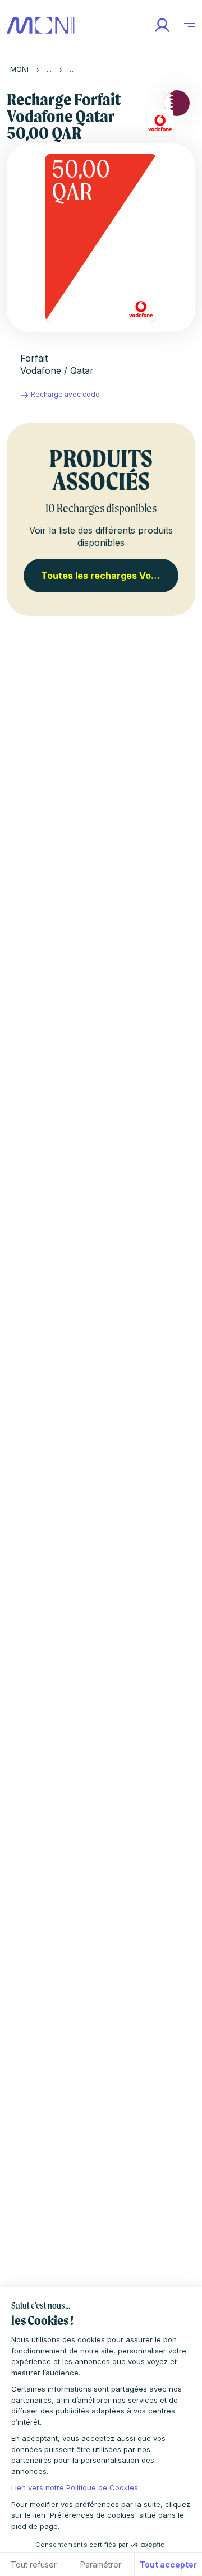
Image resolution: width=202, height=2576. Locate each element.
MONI (19, 69)
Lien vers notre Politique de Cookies (75, 2487)
